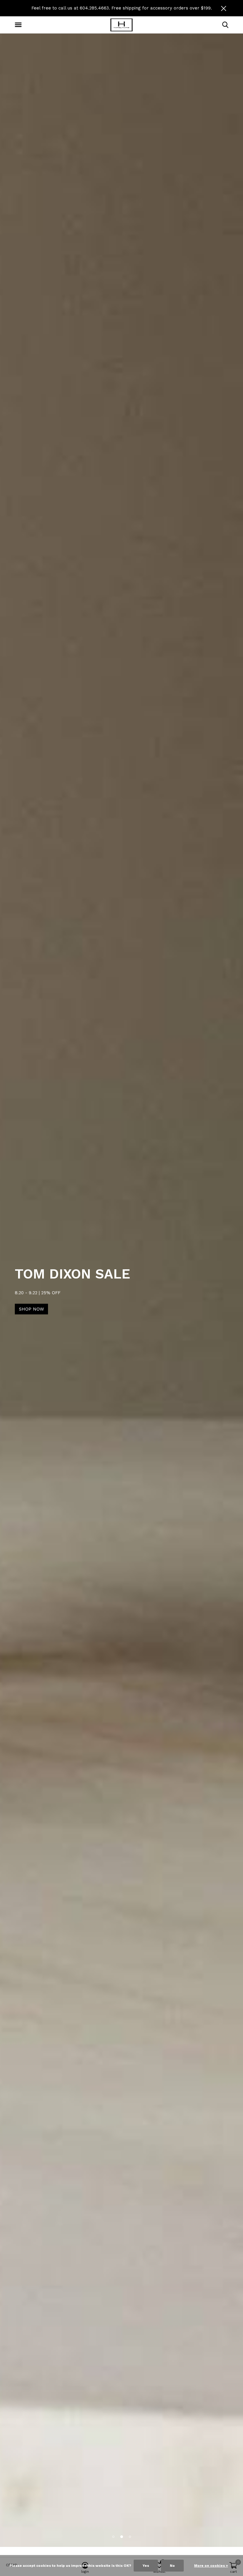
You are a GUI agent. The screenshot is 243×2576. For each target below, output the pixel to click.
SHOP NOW (212, 1309)
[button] (19, 25)
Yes (146, 2566)
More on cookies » (211, 2566)
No (172, 2566)
